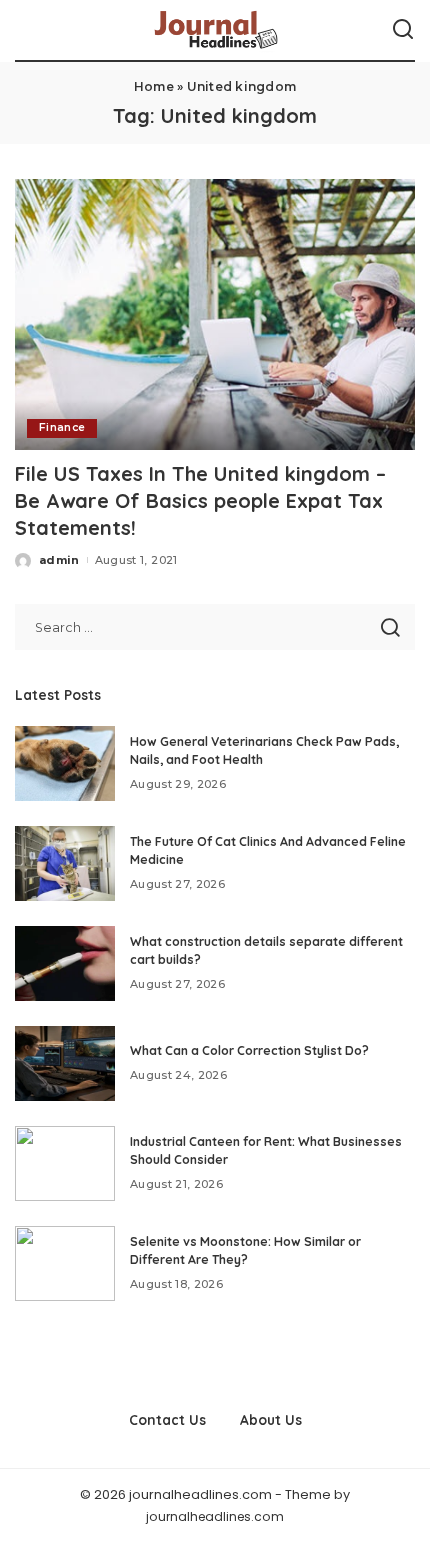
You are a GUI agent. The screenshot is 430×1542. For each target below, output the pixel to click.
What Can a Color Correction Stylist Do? (249, 1050)
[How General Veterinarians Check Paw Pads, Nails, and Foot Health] (65, 763)
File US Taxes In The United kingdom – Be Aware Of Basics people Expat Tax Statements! (200, 500)
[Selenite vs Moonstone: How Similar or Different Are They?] (65, 1263)
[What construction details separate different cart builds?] (65, 963)
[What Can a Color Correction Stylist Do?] (65, 1063)
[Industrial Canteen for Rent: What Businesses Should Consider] (65, 1163)
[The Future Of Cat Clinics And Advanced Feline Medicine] (65, 863)
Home (154, 86)
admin (59, 560)
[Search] (403, 30)
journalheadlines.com (215, 1516)
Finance (62, 427)
